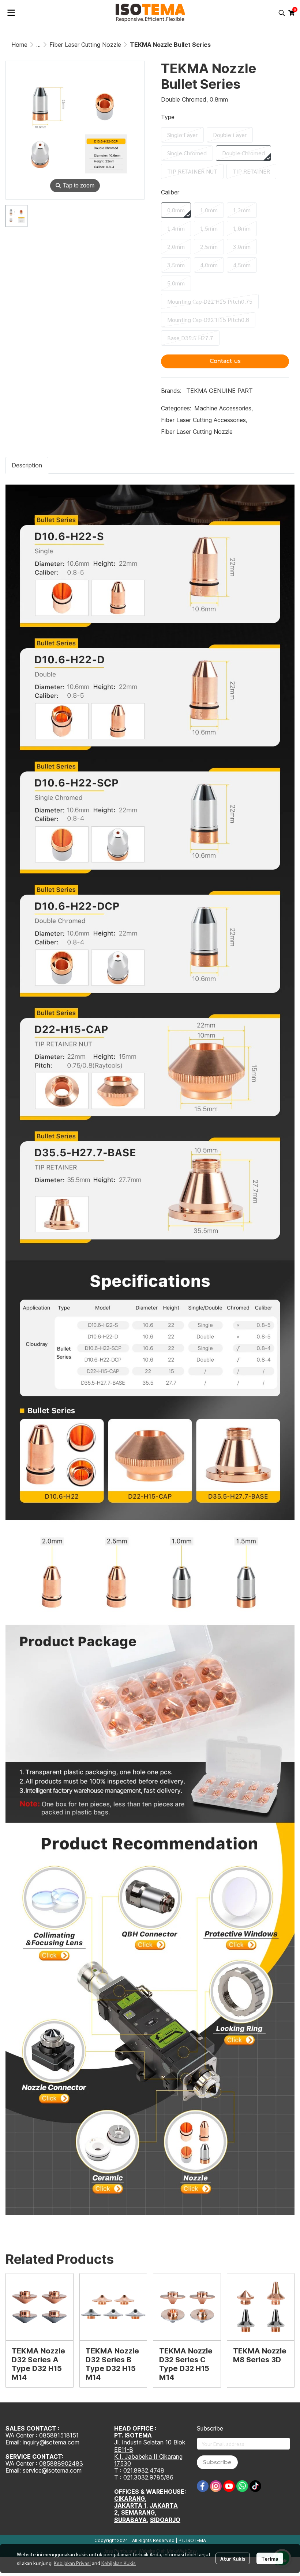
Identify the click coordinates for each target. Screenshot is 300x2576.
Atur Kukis (233, 2558)
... (38, 45)
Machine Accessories (224, 408)
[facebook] (203, 2486)
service (32, 2470)
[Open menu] (11, 13)
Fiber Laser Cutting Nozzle (85, 45)
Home (19, 45)
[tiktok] (255, 2486)
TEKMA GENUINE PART (220, 391)
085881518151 (59, 2435)
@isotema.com (62, 2470)
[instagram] (216, 2486)
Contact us (225, 361)
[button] (282, 13)
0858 (46, 2463)
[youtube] (229, 2486)
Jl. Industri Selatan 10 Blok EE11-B (150, 2446)
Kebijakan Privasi (72, 2563)
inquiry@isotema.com (51, 2442)
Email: (14, 2470)
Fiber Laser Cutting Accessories (204, 420)
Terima (270, 2558)
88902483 (68, 2463)
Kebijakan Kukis (119, 2563)
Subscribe (217, 2462)
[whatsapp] (242, 2486)
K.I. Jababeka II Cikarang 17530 (148, 2460)
